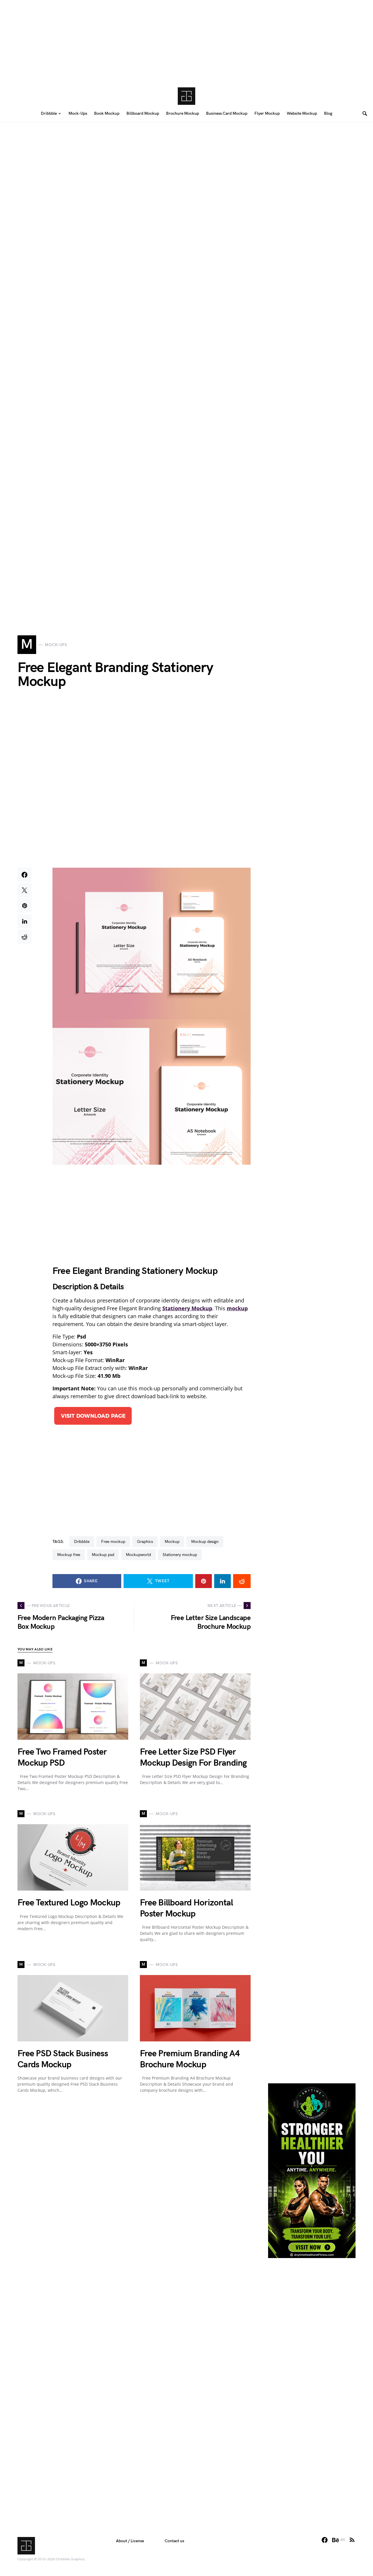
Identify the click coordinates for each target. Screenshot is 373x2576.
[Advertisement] (186, 41)
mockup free (69, 1555)
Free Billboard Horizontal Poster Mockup (186, 1908)
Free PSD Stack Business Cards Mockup (63, 2059)
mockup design (205, 1542)
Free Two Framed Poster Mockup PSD (62, 1758)
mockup (172, 1542)
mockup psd (103, 1555)
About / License (130, 2541)
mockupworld (138, 1555)
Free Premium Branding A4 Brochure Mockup (190, 2059)
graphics (145, 1542)
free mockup (113, 1542)
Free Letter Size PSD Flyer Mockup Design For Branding (193, 1758)
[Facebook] (325, 2540)
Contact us (174, 2541)
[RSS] (352, 2540)
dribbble (82, 1542)
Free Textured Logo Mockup (69, 1903)
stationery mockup (180, 1555)
